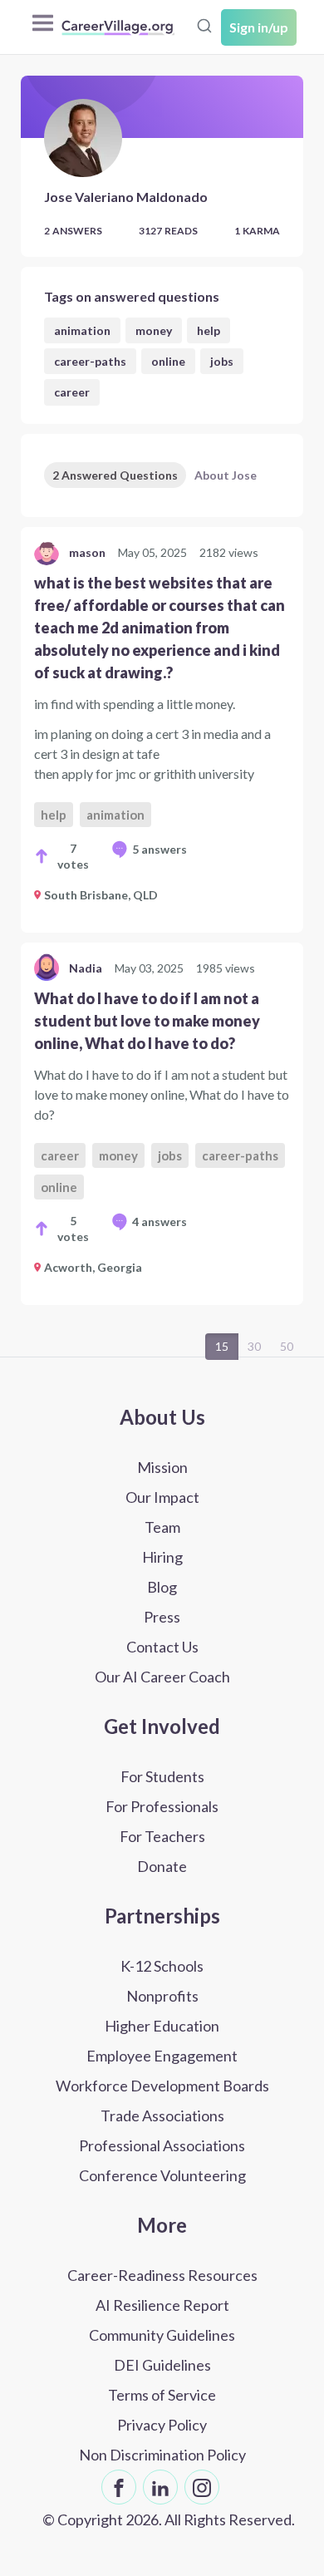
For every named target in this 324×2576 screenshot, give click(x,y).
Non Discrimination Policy (162, 2455)
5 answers (160, 849)
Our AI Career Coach (162, 1677)
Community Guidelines (162, 2335)
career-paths (90, 361)
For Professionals (162, 1806)
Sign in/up (259, 27)
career (72, 392)
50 (287, 1346)
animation (82, 330)
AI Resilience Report (162, 2305)
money (154, 330)
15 (222, 1346)
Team (162, 1527)
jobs (222, 361)
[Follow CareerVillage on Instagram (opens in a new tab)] (202, 2487)
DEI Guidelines (162, 2365)
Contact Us (162, 1647)
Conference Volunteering (162, 2175)
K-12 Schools (162, 1966)
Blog (162, 1587)
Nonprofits (162, 1996)
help (209, 330)
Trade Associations (162, 2115)
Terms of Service (162, 2395)
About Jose (226, 475)
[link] (162, 730)
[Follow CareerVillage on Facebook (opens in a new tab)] (119, 2487)
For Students (162, 1776)
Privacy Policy (162, 2425)
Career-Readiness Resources (162, 2275)
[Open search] (204, 26)
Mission (162, 1467)
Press (162, 1617)
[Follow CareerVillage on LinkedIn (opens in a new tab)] (160, 2487)
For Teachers (162, 1836)
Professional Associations (162, 2145)
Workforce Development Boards (162, 2086)
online (168, 361)
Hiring (162, 1557)
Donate (162, 1866)
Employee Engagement (162, 2056)
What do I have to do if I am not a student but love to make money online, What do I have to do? (147, 1021)
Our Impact (162, 1497)
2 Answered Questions (115, 475)
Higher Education (162, 2026)
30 (254, 1346)
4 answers (160, 1222)
